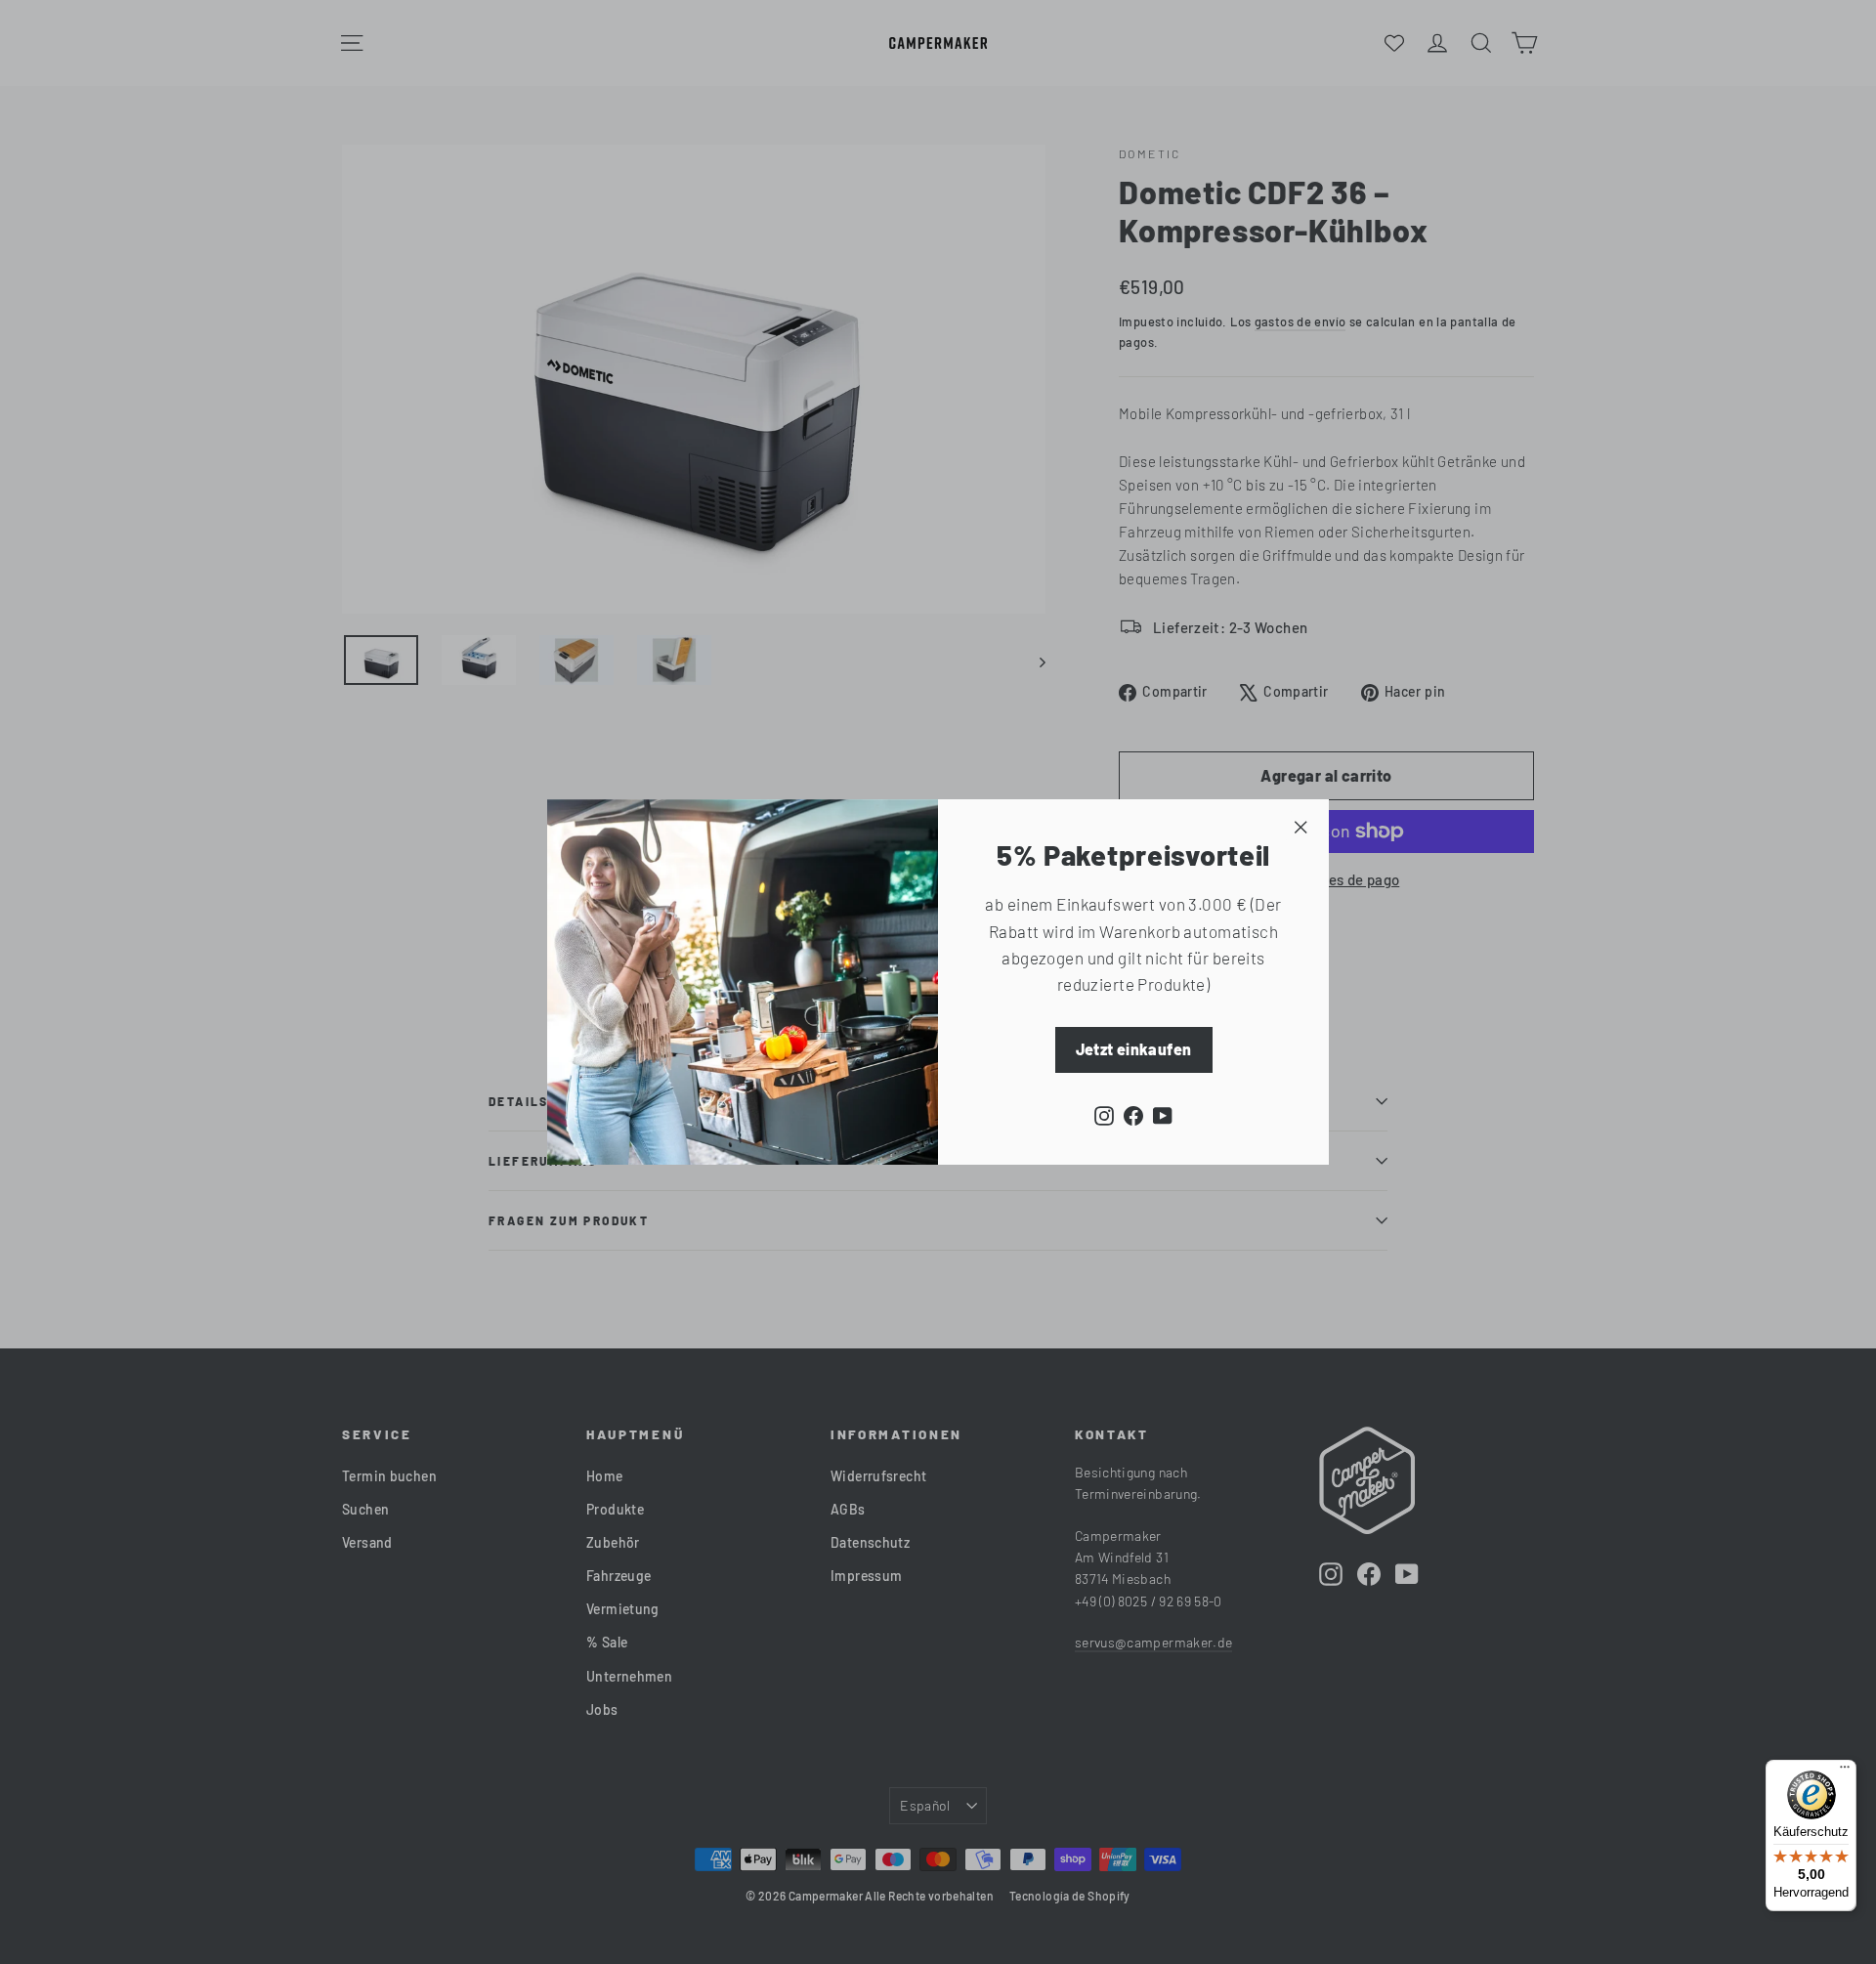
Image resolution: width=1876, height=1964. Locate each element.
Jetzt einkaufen (1134, 1049)
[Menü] (1845, 1772)
